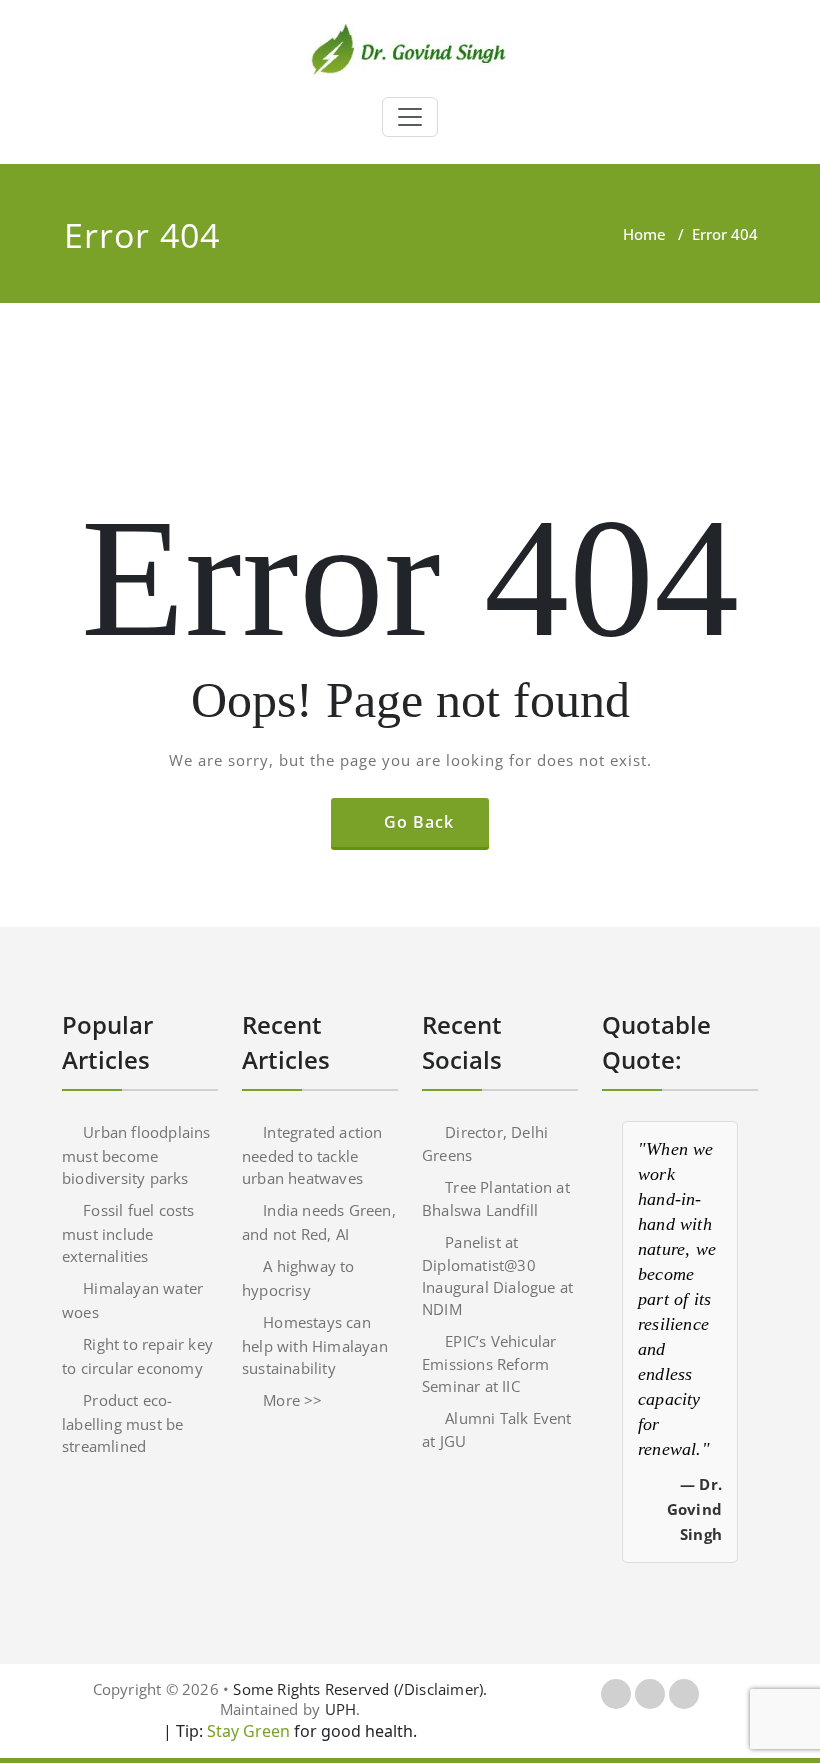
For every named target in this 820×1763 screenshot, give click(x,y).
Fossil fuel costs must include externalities (128, 1233)
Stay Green (246, 1731)
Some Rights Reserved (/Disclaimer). (360, 1689)
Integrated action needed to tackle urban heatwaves (312, 1155)
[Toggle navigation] (410, 117)
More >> (292, 1400)
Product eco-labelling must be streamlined (122, 1423)
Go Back (419, 822)
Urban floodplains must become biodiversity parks (136, 1155)
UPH (341, 1709)
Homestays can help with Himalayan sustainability (315, 1345)
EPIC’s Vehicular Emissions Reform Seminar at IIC (489, 1363)
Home (644, 234)
